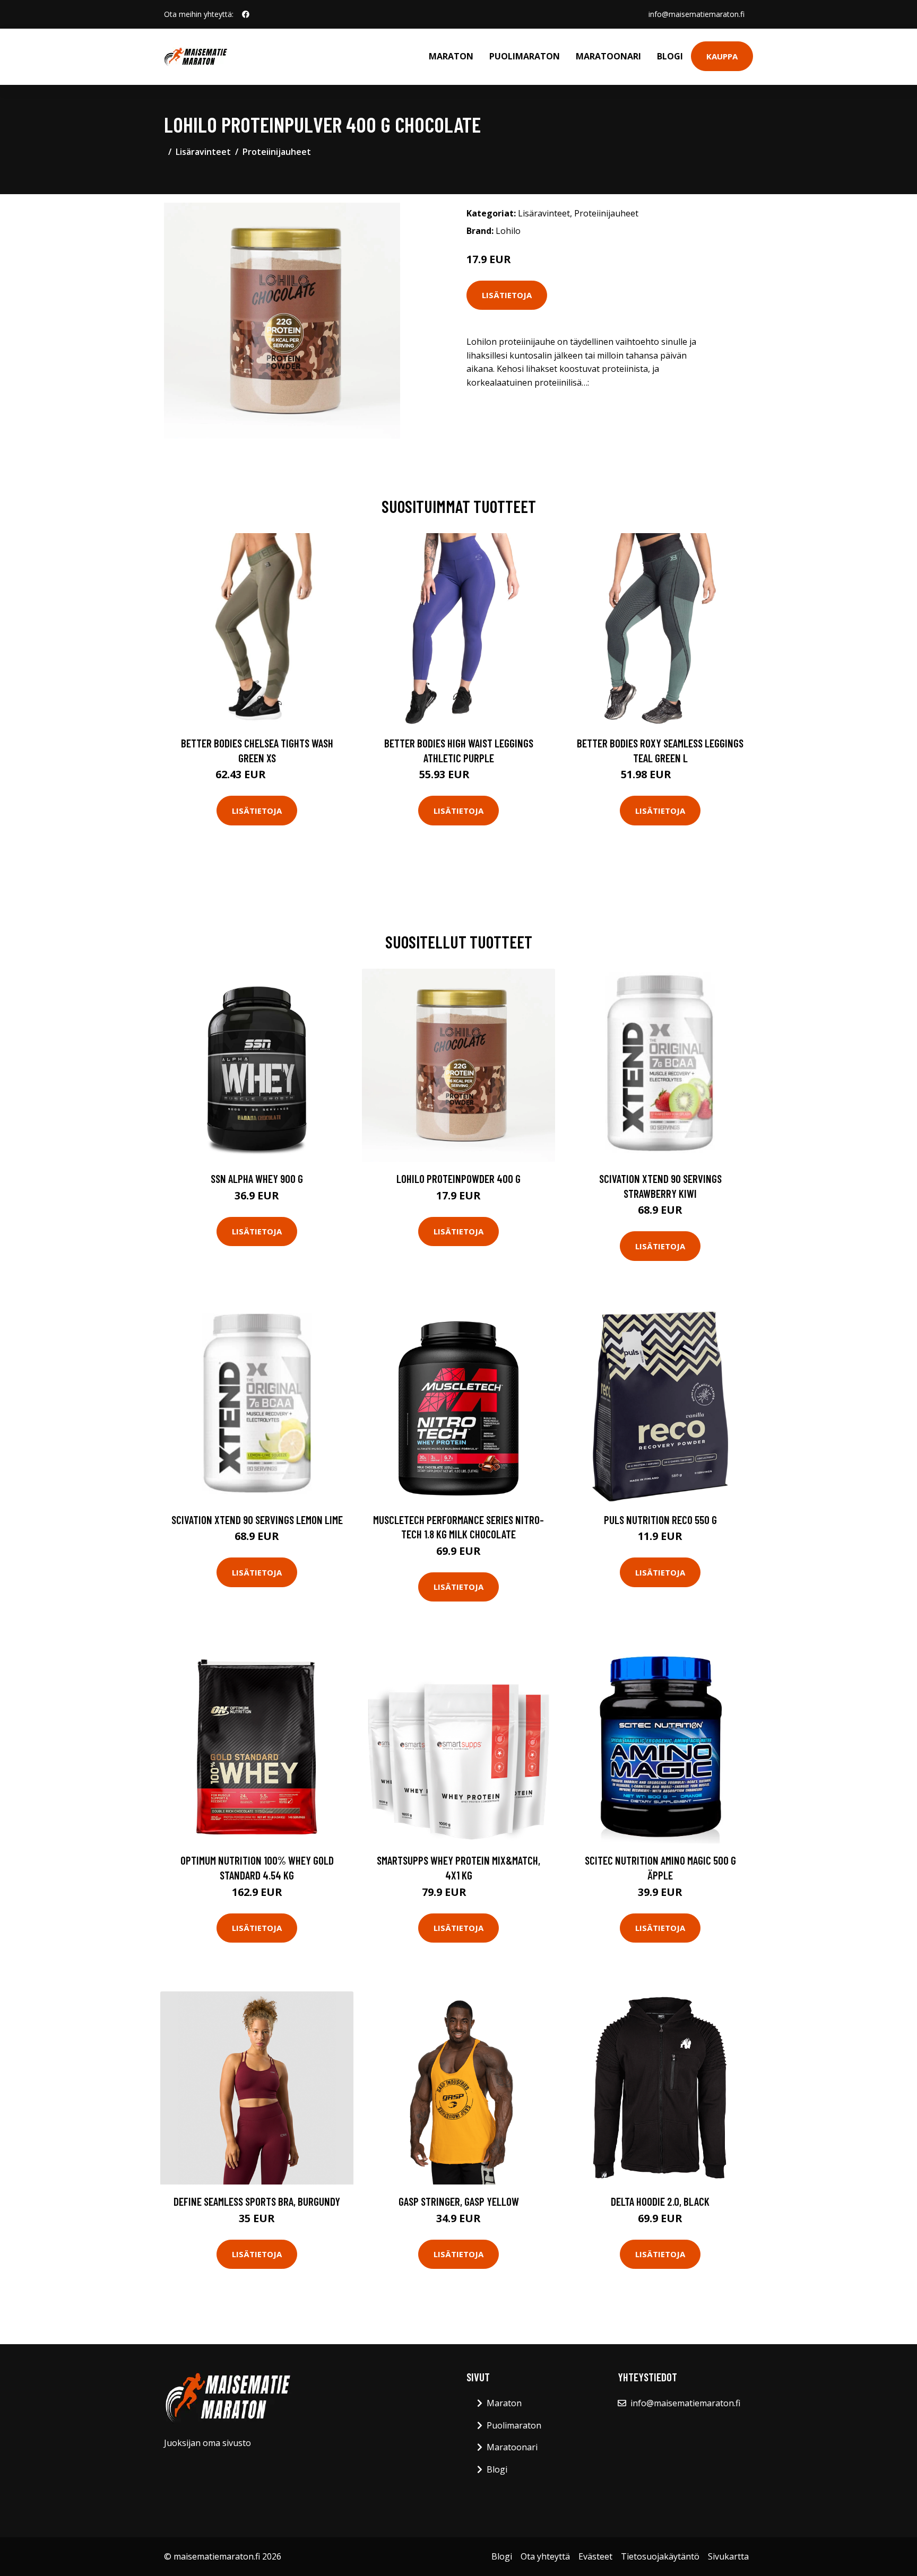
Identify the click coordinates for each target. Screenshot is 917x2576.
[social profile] (246, 14)
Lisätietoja (507, 295)
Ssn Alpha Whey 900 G (257, 1178)
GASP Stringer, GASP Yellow (459, 2201)
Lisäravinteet (203, 152)
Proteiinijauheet (277, 152)
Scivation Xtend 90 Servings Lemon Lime (257, 1520)
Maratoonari (608, 56)
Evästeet (595, 2556)
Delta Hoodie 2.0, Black (660, 2201)
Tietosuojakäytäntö (660, 2556)
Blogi (670, 56)
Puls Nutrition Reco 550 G (660, 1520)
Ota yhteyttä (545, 2556)
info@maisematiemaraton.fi (697, 14)
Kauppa (722, 56)
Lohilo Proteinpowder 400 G (458, 1178)
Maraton (451, 56)
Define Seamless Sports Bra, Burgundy (257, 2201)
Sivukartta (728, 2556)
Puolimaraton (525, 56)
